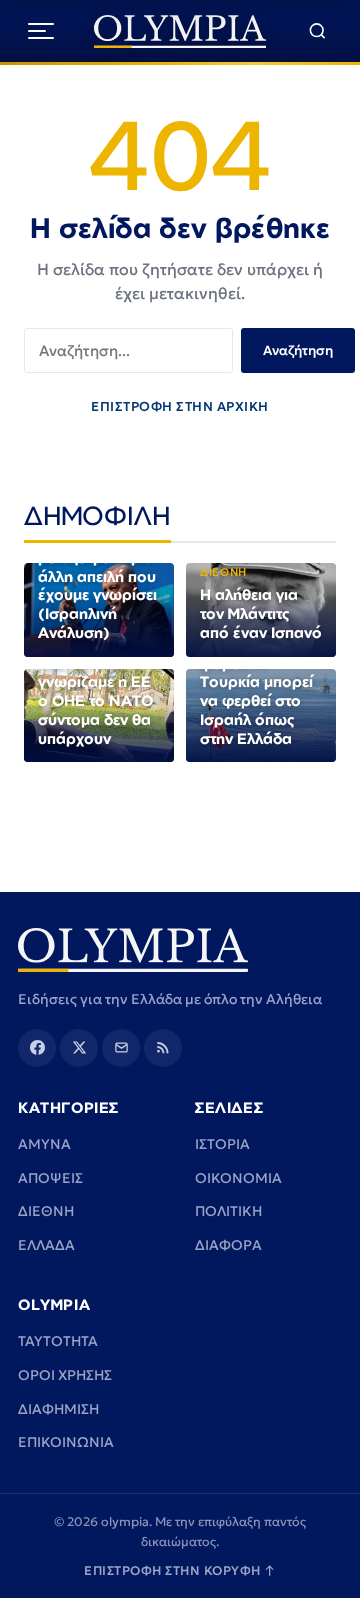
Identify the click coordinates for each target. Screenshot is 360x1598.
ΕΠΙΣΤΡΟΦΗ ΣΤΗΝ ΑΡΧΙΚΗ (180, 406)
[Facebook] (37, 1048)
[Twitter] (79, 1048)
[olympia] (180, 31)
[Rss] (163, 1048)
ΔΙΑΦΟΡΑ (228, 1245)
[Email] (121, 1048)
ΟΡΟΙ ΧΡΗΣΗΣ (65, 1375)
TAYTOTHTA (58, 1341)
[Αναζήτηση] (317, 31)
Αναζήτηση (298, 350)
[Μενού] (41, 31)
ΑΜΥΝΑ (44, 1144)
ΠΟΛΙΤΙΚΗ (228, 1211)
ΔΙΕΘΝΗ (46, 1211)
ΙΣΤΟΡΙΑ (222, 1144)
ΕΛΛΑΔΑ (46, 1245)
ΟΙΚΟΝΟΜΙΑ (238, 1178)
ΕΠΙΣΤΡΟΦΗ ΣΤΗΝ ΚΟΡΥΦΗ (180, 1570)
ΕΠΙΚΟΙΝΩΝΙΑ (66, 1442)
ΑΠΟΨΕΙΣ (50, 1178)
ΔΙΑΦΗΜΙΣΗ (58, 1409)
